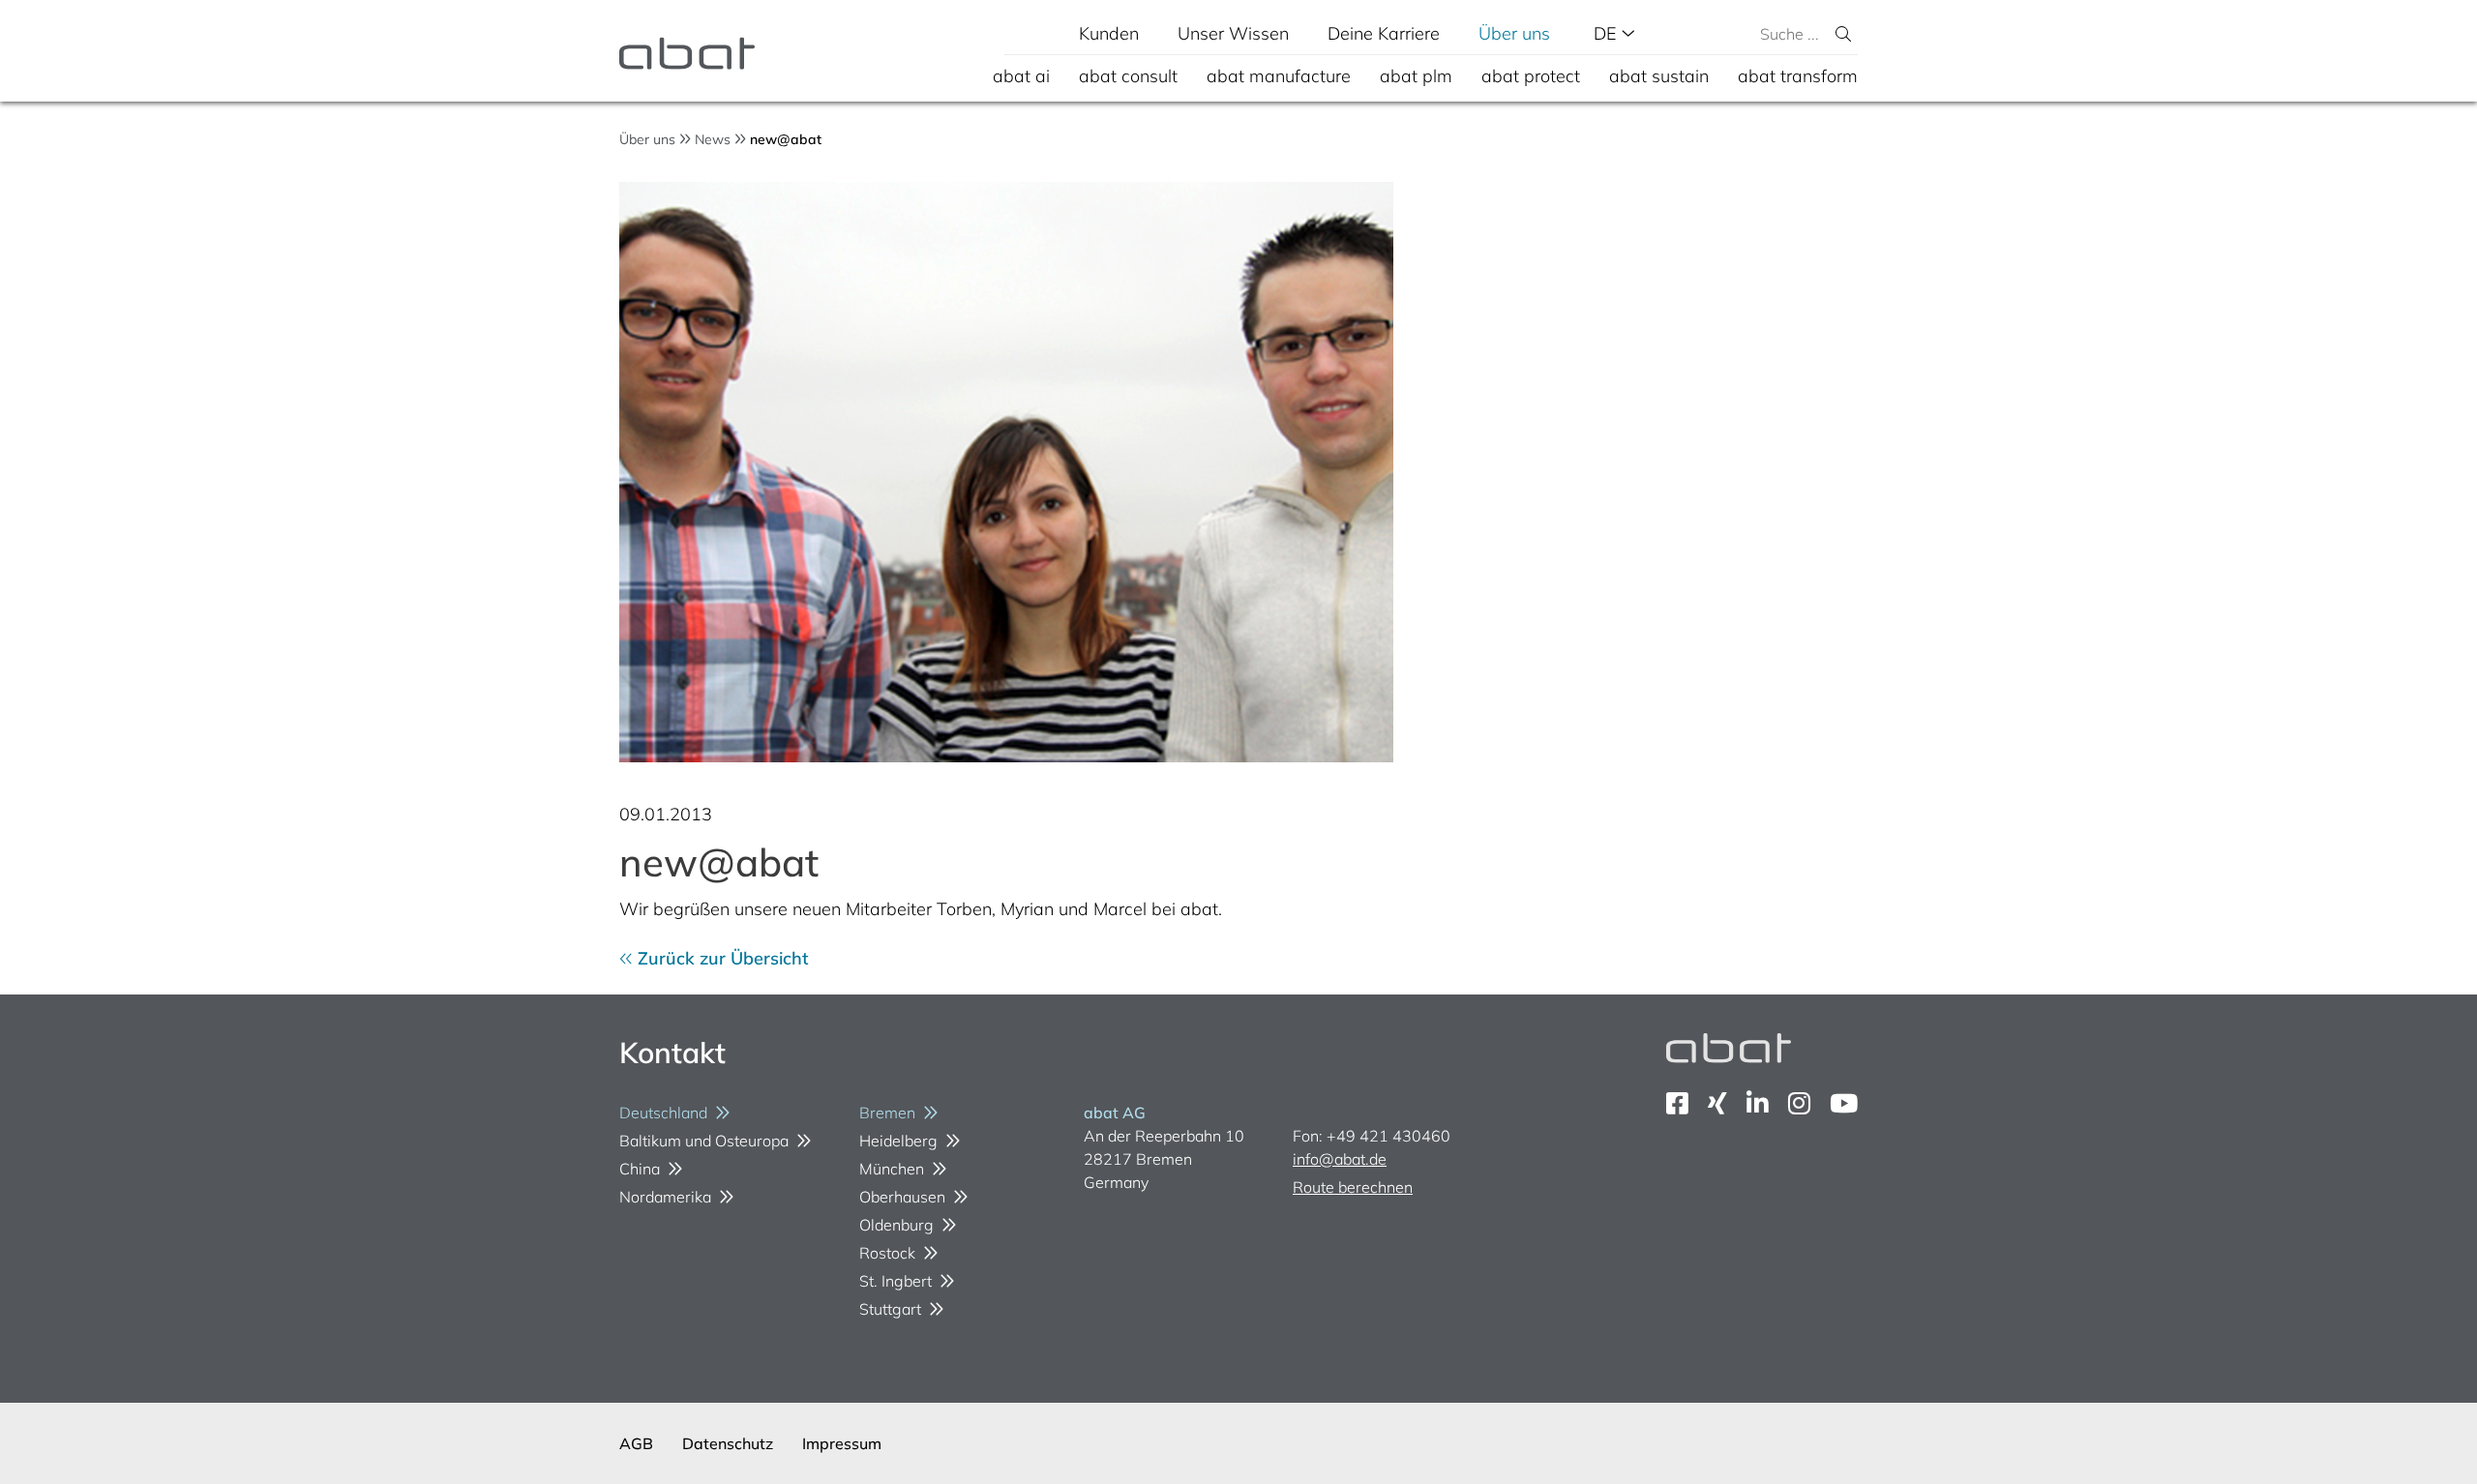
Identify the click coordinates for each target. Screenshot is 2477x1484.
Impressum (842, 1443)
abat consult (1128, 76)
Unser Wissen (1233, 33)
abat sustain (1659, 76)
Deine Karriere (1384, 33)
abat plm (1416, 76)
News (713, 139)
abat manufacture (1279, 76)
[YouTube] (1844, 1103)
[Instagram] (1799, 1103)
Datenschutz (728, 1443)
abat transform (1798, 76)
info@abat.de (1340, 1159)
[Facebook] (1677, 1103)
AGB (636, 1443)
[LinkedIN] (1758, 1103)
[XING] (1717, 1103)
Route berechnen (1353, 1187)
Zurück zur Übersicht (721, 958)
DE (1608, 33)
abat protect (1531, 76)
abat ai (1021, 76)
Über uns (1514, 33)
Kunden (1109, 33)
